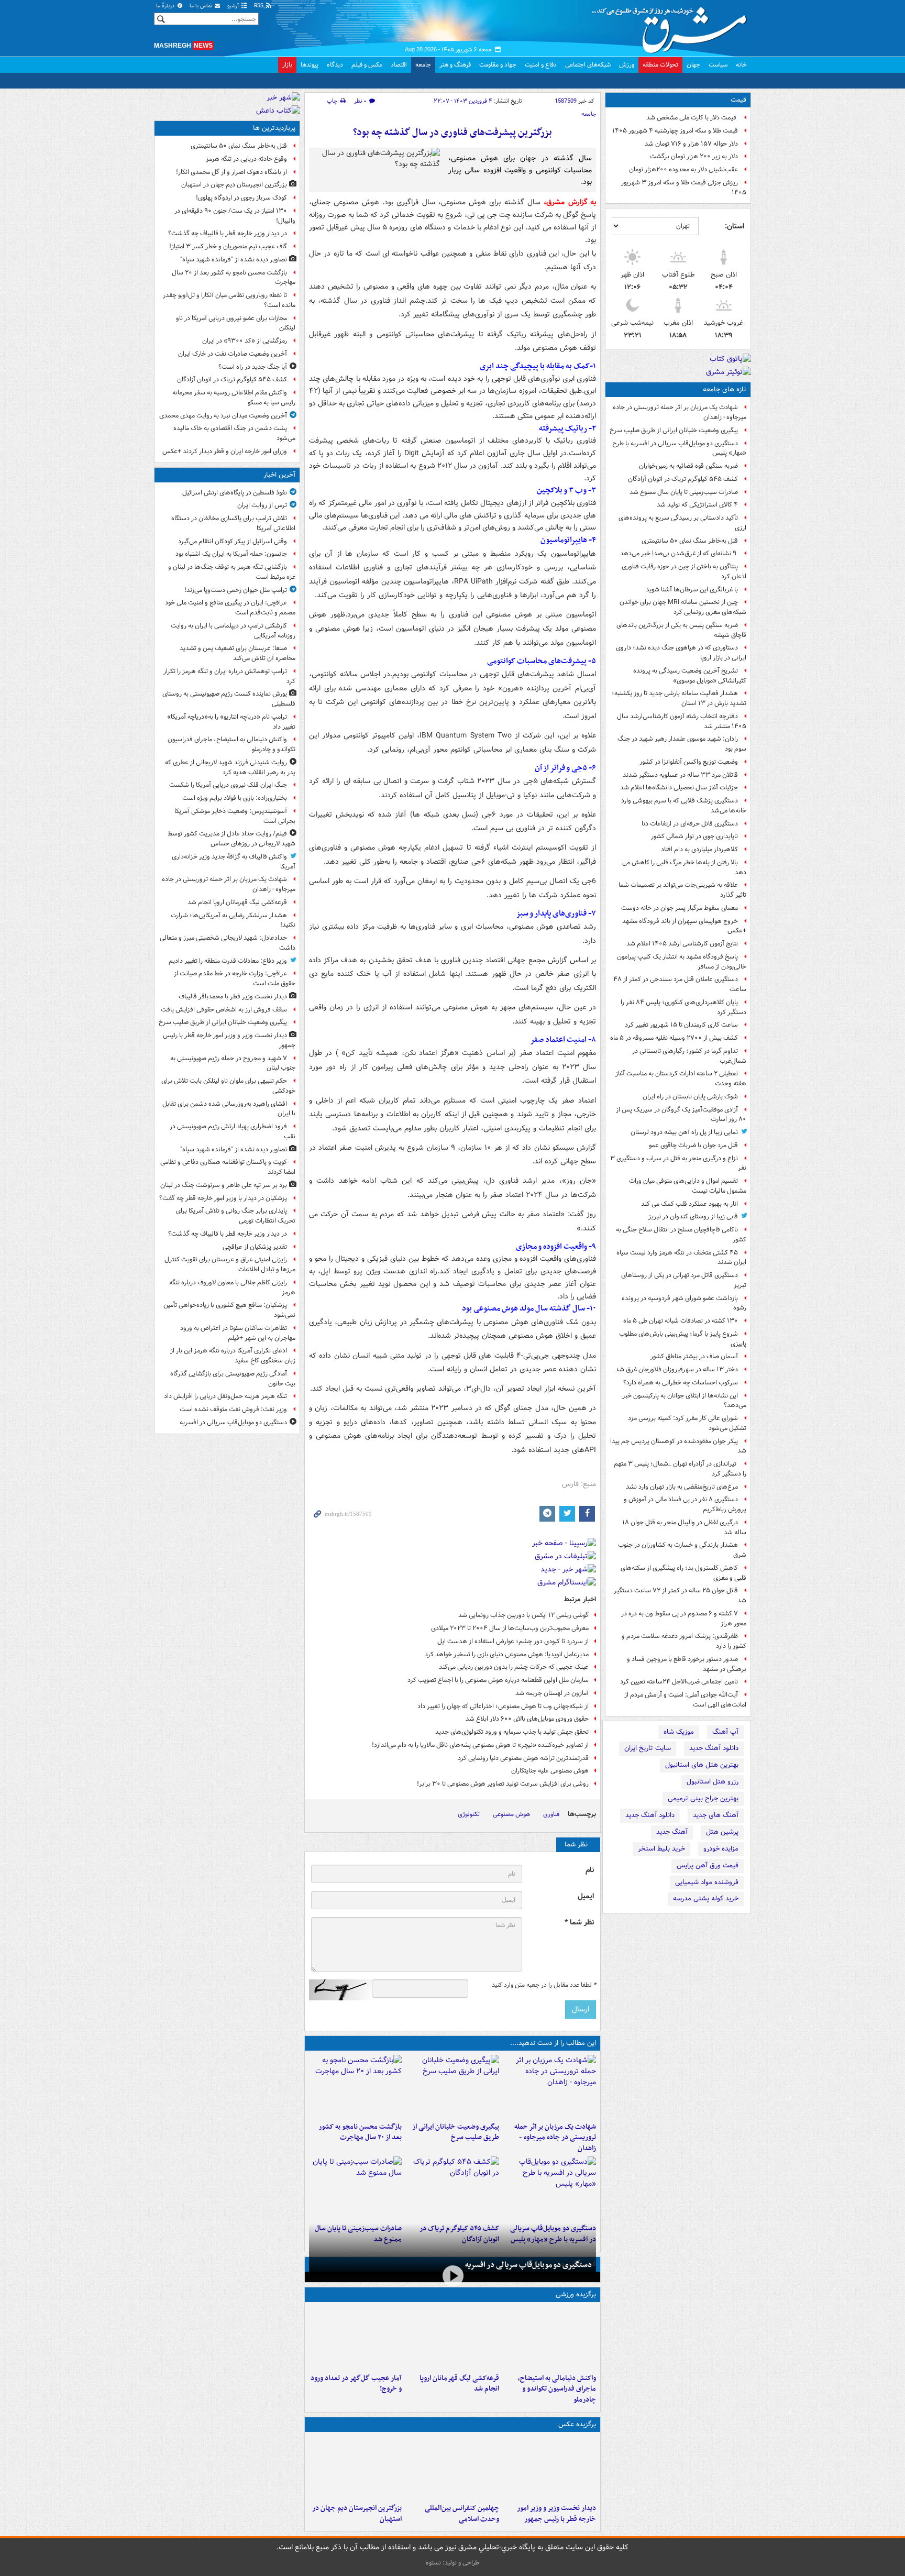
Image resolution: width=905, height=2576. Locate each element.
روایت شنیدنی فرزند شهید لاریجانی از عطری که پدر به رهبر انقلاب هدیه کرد (230, 767)
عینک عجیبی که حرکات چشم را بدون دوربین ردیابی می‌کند (514, 1667)
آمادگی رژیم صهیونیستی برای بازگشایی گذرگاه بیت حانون (233, 1379)
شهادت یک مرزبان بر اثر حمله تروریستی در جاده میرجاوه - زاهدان (680, 412)
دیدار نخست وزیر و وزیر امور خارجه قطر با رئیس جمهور (556, 2514)
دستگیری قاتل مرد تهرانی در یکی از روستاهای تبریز (684, 1280)
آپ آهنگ (725, 1732)
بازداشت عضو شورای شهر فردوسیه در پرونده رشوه (684, 1303)
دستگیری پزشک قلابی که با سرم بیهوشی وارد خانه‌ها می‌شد (684, 806)
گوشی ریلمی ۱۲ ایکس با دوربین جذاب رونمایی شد (523, 1615)
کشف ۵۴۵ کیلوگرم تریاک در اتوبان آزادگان (683, 479)
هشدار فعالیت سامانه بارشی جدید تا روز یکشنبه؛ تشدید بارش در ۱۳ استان (679, 698)
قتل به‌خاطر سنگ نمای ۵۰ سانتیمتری (690, 541)
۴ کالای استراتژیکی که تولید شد (697, 505)
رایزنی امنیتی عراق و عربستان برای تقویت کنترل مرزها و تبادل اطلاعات (230, 1264)
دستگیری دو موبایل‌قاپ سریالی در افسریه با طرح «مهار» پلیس (679, 448)
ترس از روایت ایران (262, 505)
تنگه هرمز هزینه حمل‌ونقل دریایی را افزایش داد (225, 1396)
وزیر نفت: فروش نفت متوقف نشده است (233, 1409)
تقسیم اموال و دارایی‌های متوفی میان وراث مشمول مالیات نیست (688, 1186)
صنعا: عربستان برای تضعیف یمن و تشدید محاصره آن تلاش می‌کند (238, 653)
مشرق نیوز (672, 26)
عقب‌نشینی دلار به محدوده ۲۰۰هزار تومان (683, 169)
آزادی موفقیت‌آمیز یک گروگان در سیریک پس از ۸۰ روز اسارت (681, 1115)
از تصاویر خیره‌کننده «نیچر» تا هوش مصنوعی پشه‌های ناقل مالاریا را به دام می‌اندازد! (480, 1745)
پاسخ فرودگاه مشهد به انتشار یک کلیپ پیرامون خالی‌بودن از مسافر (682, 962)
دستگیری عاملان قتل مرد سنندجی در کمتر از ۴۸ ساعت (680, 984)
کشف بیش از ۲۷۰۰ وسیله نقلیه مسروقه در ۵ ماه (674, 1038)
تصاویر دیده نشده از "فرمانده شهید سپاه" (234, 260)
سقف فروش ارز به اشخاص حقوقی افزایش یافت (224, 1010)
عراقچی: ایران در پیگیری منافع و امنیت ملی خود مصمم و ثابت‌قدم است (230, 608)
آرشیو (234, 6)
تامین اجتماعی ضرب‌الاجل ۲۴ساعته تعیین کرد (679, 1682)
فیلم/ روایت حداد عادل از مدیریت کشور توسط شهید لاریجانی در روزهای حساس (231, 839)
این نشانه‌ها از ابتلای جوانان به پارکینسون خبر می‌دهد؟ (684, 1401)
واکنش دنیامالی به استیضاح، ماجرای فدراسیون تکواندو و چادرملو (557, 2389)
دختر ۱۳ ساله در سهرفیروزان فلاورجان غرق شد (677, 1369)
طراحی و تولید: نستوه (452, 2563)
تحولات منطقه (660, 65)
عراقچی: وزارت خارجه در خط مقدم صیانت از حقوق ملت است (235, 978)
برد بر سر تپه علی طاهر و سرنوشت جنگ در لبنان (224, 1185)
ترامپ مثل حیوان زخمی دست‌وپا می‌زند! (236, 590)
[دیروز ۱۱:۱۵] (355, 2338)
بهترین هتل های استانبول (702, 1765)
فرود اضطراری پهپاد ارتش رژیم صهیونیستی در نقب (233, 1131)
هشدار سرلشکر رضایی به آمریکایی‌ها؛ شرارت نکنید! (233, 920)
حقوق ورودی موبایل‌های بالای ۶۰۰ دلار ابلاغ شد (527, 1719)
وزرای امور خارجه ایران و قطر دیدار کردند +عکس (225, 451)
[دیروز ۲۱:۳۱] (550, 2338)
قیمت (738, 100)
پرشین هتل (722, 1832)
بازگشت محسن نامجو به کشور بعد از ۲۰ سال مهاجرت (360, 2132)
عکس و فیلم (367, 65)
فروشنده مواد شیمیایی (707, 1882)
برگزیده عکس (577, 2424)
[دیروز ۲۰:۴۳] (452, 2338)
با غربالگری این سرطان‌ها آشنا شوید (692, 590)
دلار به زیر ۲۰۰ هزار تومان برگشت (694, 156)
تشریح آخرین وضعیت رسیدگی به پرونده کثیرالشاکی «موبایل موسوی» (690, 676)
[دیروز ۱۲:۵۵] (452, 2188)
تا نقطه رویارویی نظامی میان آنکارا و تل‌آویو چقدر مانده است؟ (229, 300)
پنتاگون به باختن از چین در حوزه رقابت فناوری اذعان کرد (684, 571)
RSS (260, 6)
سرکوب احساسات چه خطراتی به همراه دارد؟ (681, 1383)
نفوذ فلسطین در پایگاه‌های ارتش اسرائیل (235, 493)
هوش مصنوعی (511, 1814)
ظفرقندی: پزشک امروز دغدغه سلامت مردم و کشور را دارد (684, 1641)
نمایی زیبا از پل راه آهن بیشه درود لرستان (684, 1132)
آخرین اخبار (279, 475)
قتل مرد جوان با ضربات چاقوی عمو (693, 1145)
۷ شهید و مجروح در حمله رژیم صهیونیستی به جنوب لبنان (233, 1063)
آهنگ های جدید (716, 1815)
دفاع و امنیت (541, 65)
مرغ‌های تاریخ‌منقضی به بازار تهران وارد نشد (682, 1487)
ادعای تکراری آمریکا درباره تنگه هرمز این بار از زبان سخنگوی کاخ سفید (233, 1356)
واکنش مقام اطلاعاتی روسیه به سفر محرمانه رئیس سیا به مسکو (234, 398)
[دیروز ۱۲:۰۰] (355, 2468)
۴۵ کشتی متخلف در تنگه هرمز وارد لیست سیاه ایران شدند (681, 1258)
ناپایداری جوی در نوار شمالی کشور (694, 836)
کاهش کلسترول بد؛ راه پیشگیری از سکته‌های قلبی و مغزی (683, 1573)
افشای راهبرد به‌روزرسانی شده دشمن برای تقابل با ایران (229, 1109)
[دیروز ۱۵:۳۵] (550, 2188)
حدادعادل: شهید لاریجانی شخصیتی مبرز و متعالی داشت (228, 943)
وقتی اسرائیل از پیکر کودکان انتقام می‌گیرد (233, 541)
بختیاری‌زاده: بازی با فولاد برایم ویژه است (235, 798)
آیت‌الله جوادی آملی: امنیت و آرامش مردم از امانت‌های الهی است (685, 1700)
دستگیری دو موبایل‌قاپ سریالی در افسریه (528, 2265)
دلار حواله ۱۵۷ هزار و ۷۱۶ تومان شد (691, 144)
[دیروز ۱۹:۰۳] (550, 2468)
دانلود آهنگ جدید (714, 1748)
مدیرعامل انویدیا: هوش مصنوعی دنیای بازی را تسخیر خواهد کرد (507, 1654)
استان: (735, 226)
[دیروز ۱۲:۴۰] (355, 2188)
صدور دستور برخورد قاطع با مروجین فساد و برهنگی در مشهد (687, 1664)
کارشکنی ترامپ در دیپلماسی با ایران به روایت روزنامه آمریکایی (233, 631)
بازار (287, 65)
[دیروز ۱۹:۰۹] (452, 2086)
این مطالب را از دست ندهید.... (553, 2043)
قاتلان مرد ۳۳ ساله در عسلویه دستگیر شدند (680, 775)
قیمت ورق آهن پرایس (708, 1865)
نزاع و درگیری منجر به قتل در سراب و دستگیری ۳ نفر (678, 1163)
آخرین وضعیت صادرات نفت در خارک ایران (233, 354)
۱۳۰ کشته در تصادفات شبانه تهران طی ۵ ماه (681, 1321)
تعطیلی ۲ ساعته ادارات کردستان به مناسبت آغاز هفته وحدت (681, 1078)
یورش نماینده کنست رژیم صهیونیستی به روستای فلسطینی (229, 699)
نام (590, 1870)
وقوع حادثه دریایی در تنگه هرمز (246, 159)
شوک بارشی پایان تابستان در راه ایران (690, 1097)
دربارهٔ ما (166, 6)
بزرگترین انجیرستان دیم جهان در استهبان (357, 2514)
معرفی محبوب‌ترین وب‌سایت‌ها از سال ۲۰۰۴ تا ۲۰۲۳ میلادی (510, 1628)
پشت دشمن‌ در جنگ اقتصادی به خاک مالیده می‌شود (234, 433)
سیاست (718, 65)
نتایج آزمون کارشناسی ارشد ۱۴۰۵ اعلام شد (682, 944)
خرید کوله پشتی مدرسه (706, 1898)
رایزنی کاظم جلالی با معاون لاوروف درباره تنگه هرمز (232, 1287)
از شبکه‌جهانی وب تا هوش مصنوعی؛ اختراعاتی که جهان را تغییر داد (503, 1706)
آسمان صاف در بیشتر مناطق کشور (694, 1356)
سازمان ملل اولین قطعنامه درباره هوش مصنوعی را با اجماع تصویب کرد (498, 1680)
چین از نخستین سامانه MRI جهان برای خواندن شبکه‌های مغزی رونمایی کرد (683, 607)
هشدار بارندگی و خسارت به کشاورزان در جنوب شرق (682, 1550)
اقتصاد (399, 65)
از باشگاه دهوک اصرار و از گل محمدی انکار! (231, 172)
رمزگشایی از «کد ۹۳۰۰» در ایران (245, 341)
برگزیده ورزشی (576, 2294)
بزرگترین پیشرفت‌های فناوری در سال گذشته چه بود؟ (452, 133)
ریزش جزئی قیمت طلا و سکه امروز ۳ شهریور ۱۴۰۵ (684, 188)
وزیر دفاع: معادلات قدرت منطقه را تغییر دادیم (228, 961)
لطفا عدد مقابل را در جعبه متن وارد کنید (544, 1985)
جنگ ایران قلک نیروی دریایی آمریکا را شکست (228, 785)
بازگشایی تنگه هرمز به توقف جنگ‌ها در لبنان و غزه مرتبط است (232, 572)
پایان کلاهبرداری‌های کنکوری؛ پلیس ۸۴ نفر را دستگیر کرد (683, 1007)
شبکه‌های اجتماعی (588, 65)
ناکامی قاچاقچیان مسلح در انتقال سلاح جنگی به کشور (681, 1235)
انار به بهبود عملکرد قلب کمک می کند (689, 1204)
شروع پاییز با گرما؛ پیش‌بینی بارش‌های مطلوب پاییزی (683, 1339)
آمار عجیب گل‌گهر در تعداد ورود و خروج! (356, 2384)
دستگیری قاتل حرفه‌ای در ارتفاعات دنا (690, 824)
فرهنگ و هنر (455, 65)
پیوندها (310, 65)
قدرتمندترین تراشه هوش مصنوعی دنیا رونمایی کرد (523, 1758)
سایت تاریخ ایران (648, 1748)
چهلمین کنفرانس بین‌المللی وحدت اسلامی (462, 2514)
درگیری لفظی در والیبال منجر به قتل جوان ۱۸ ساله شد (684, 1527)
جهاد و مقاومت (498, 65)
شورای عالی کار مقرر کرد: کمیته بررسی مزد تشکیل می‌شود (687, 1423)
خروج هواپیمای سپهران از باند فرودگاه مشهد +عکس (684, 926)
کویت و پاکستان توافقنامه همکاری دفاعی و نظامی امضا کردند (228, 1167)
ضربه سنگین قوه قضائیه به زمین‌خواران (688, 466)
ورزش (627, 65)
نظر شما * (579, 1923)
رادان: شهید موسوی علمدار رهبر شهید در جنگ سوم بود (682, 744)
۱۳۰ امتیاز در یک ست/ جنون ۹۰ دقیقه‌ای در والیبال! (235, 216)
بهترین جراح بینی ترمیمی (703, 1798)
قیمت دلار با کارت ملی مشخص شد (692, 118)
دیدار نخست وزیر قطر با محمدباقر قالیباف (233, 997)
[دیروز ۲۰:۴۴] (550, 2086)
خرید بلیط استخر (661, 1849)
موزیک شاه (679, 1732)
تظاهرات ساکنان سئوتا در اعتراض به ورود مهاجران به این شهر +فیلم (238, 1333)
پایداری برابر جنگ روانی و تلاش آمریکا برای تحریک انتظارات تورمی (236, 1216)
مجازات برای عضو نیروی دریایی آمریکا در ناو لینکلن (236, 323)
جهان (693, 65)
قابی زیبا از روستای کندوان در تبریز (693, 1217)
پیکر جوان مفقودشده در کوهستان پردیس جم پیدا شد (678, 1446)
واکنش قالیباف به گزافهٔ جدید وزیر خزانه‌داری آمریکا (234, 862)
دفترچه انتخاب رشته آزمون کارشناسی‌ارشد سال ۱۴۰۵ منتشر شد (682, 721)
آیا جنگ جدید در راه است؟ (253, 367)
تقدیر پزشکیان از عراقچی (255, 1247)
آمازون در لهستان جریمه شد (552, 1693)
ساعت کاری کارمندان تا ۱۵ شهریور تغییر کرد (681, 1025)
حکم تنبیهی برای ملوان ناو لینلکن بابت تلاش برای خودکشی (228, 1086)
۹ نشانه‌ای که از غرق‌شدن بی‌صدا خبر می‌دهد (679, 553)
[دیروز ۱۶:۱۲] (355, 2086)
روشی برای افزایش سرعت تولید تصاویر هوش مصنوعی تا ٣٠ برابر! (503, 1784)
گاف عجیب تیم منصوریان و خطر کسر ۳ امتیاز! (228, 246)
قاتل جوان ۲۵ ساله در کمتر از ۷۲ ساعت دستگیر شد (680, 1595)
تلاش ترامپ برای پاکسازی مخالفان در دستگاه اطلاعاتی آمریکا (233, 523)
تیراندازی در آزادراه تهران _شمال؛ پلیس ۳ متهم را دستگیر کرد (680, 1469)
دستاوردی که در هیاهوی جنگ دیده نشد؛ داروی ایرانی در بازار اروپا (681, 653)
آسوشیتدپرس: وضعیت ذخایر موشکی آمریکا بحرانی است (235, 816)
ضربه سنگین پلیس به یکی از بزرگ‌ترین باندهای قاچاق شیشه (681, 630)
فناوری (551, 1814)
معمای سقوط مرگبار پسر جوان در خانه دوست (680, 908)
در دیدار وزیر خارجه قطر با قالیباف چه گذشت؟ (228, 233)
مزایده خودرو (721, 1849)
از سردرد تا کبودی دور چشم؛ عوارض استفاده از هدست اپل (513, 1641)
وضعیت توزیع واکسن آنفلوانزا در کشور (689, 762)
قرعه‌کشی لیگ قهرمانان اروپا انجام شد (459, 2384)
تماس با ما (202, 6)
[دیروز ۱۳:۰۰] (452, 2468)
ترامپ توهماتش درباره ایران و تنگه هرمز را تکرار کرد (229, 676)
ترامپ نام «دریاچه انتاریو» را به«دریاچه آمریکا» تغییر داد (231, 722)
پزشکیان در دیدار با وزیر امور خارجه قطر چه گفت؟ (223, 1198)
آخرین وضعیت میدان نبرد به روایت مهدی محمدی (223, 416)
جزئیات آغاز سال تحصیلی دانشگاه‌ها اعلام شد (679, 788)
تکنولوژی (469, 1814)
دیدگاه (335, 65)
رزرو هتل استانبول (713, 1782)
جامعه (423, 65)
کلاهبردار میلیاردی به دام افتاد (699, 849)
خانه (741, 65)
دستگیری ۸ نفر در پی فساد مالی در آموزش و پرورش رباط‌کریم (685, 1504)
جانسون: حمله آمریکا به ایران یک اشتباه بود (231, 554)
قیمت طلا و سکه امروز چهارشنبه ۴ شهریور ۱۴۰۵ (675, 131)
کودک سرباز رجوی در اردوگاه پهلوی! (241, 198)
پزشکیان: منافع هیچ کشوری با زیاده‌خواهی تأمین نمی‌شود (229, 1310)
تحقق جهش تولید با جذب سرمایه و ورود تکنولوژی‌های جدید (512, 1732)
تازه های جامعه (725, 389)
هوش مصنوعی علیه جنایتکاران (550, 1771)
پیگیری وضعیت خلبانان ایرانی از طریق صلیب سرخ (674, 430)
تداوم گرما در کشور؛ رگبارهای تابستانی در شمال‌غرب (689, 1056)
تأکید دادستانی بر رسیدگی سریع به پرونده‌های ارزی (682, 523)
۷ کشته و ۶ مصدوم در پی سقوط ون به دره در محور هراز (684, 1619)
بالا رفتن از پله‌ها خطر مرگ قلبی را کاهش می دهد (684, 867)
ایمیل (586, 1896)
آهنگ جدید (672, 1832)
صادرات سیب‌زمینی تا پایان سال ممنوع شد (684, 492)
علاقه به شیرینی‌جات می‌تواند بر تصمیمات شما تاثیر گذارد (682, 890)
